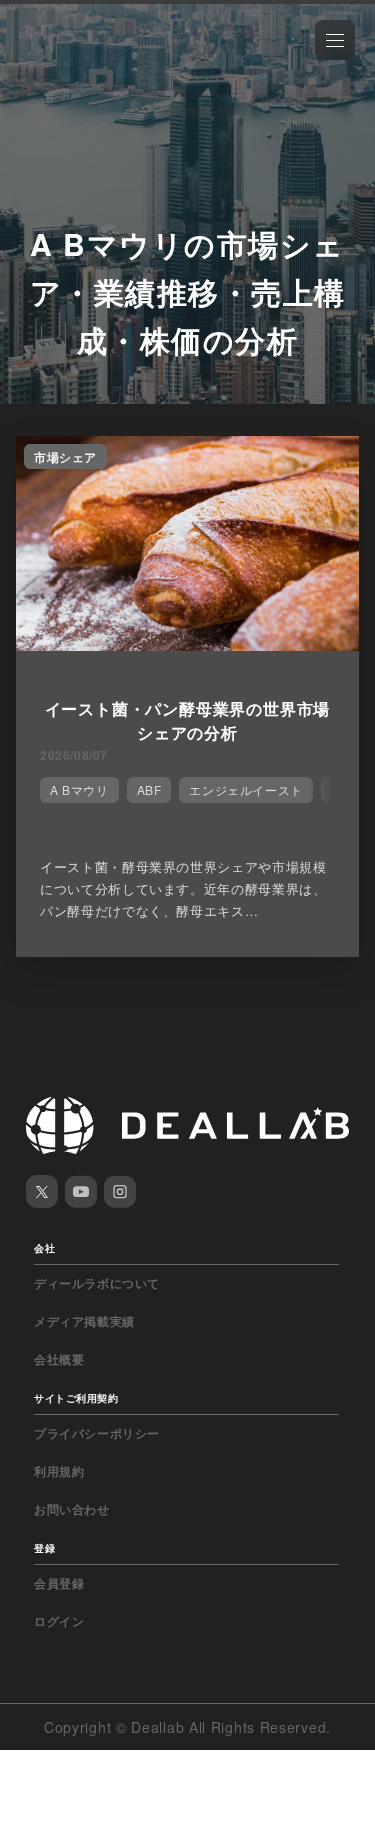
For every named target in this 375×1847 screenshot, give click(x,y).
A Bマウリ (79, 789)
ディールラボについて (97, 1283)
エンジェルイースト (245, 789)
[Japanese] (71, 62)
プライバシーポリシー (97, 1433)
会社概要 (59, 1359)
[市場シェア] (187, 645)
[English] (37, 62)
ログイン (59, 1621)
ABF (149, 789)
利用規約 (59, 1471)
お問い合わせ (72, 1509)
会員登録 (59, 1583)
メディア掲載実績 (84, 1321)
